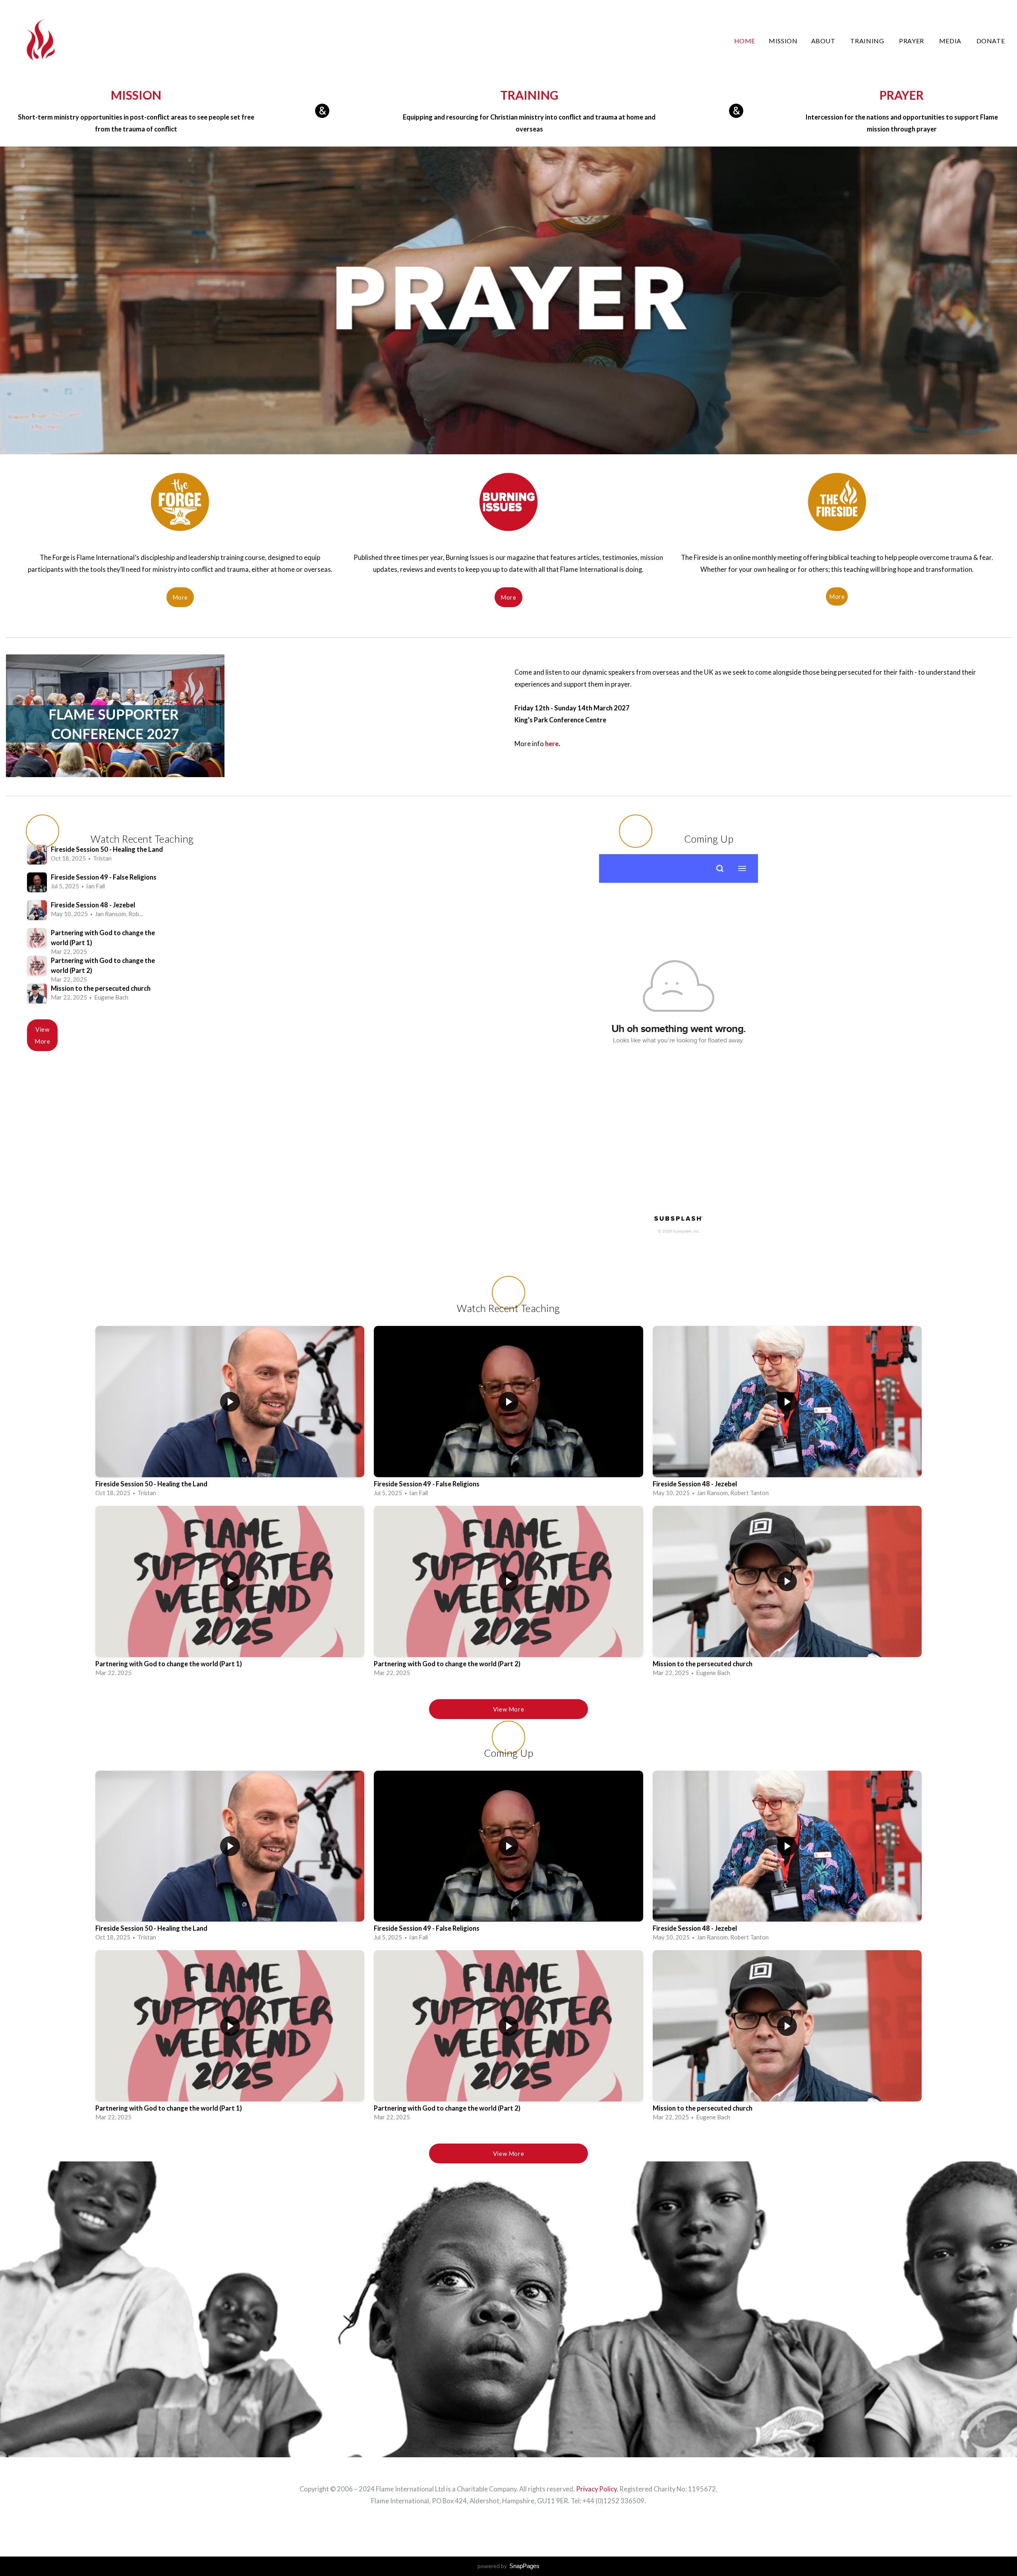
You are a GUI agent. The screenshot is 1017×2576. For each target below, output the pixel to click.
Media (951, 41)
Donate (991, 41)
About (824, 41)
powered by (508, 2566)
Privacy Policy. (597, 2489)
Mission (783, 41)
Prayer (912, 41)
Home (745, 41)
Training (868, 41)
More (180, 597)
